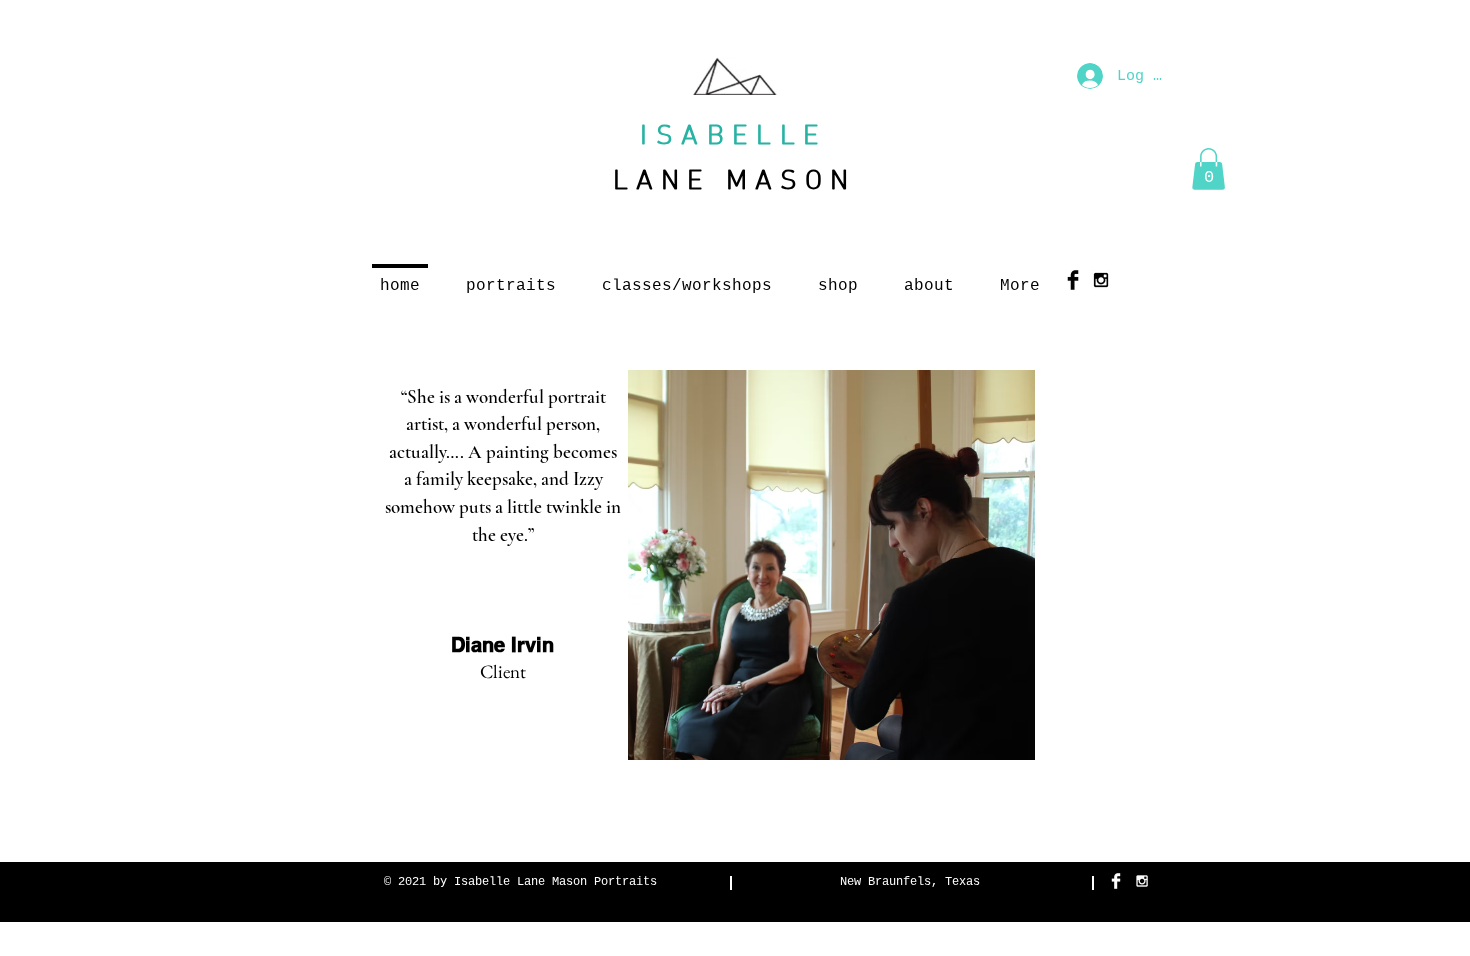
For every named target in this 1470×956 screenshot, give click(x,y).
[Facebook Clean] (1116, 881)
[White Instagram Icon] (1142, 881)
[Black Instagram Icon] (1101, 280)
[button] (1208, 169)
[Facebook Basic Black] (1073, 280)
